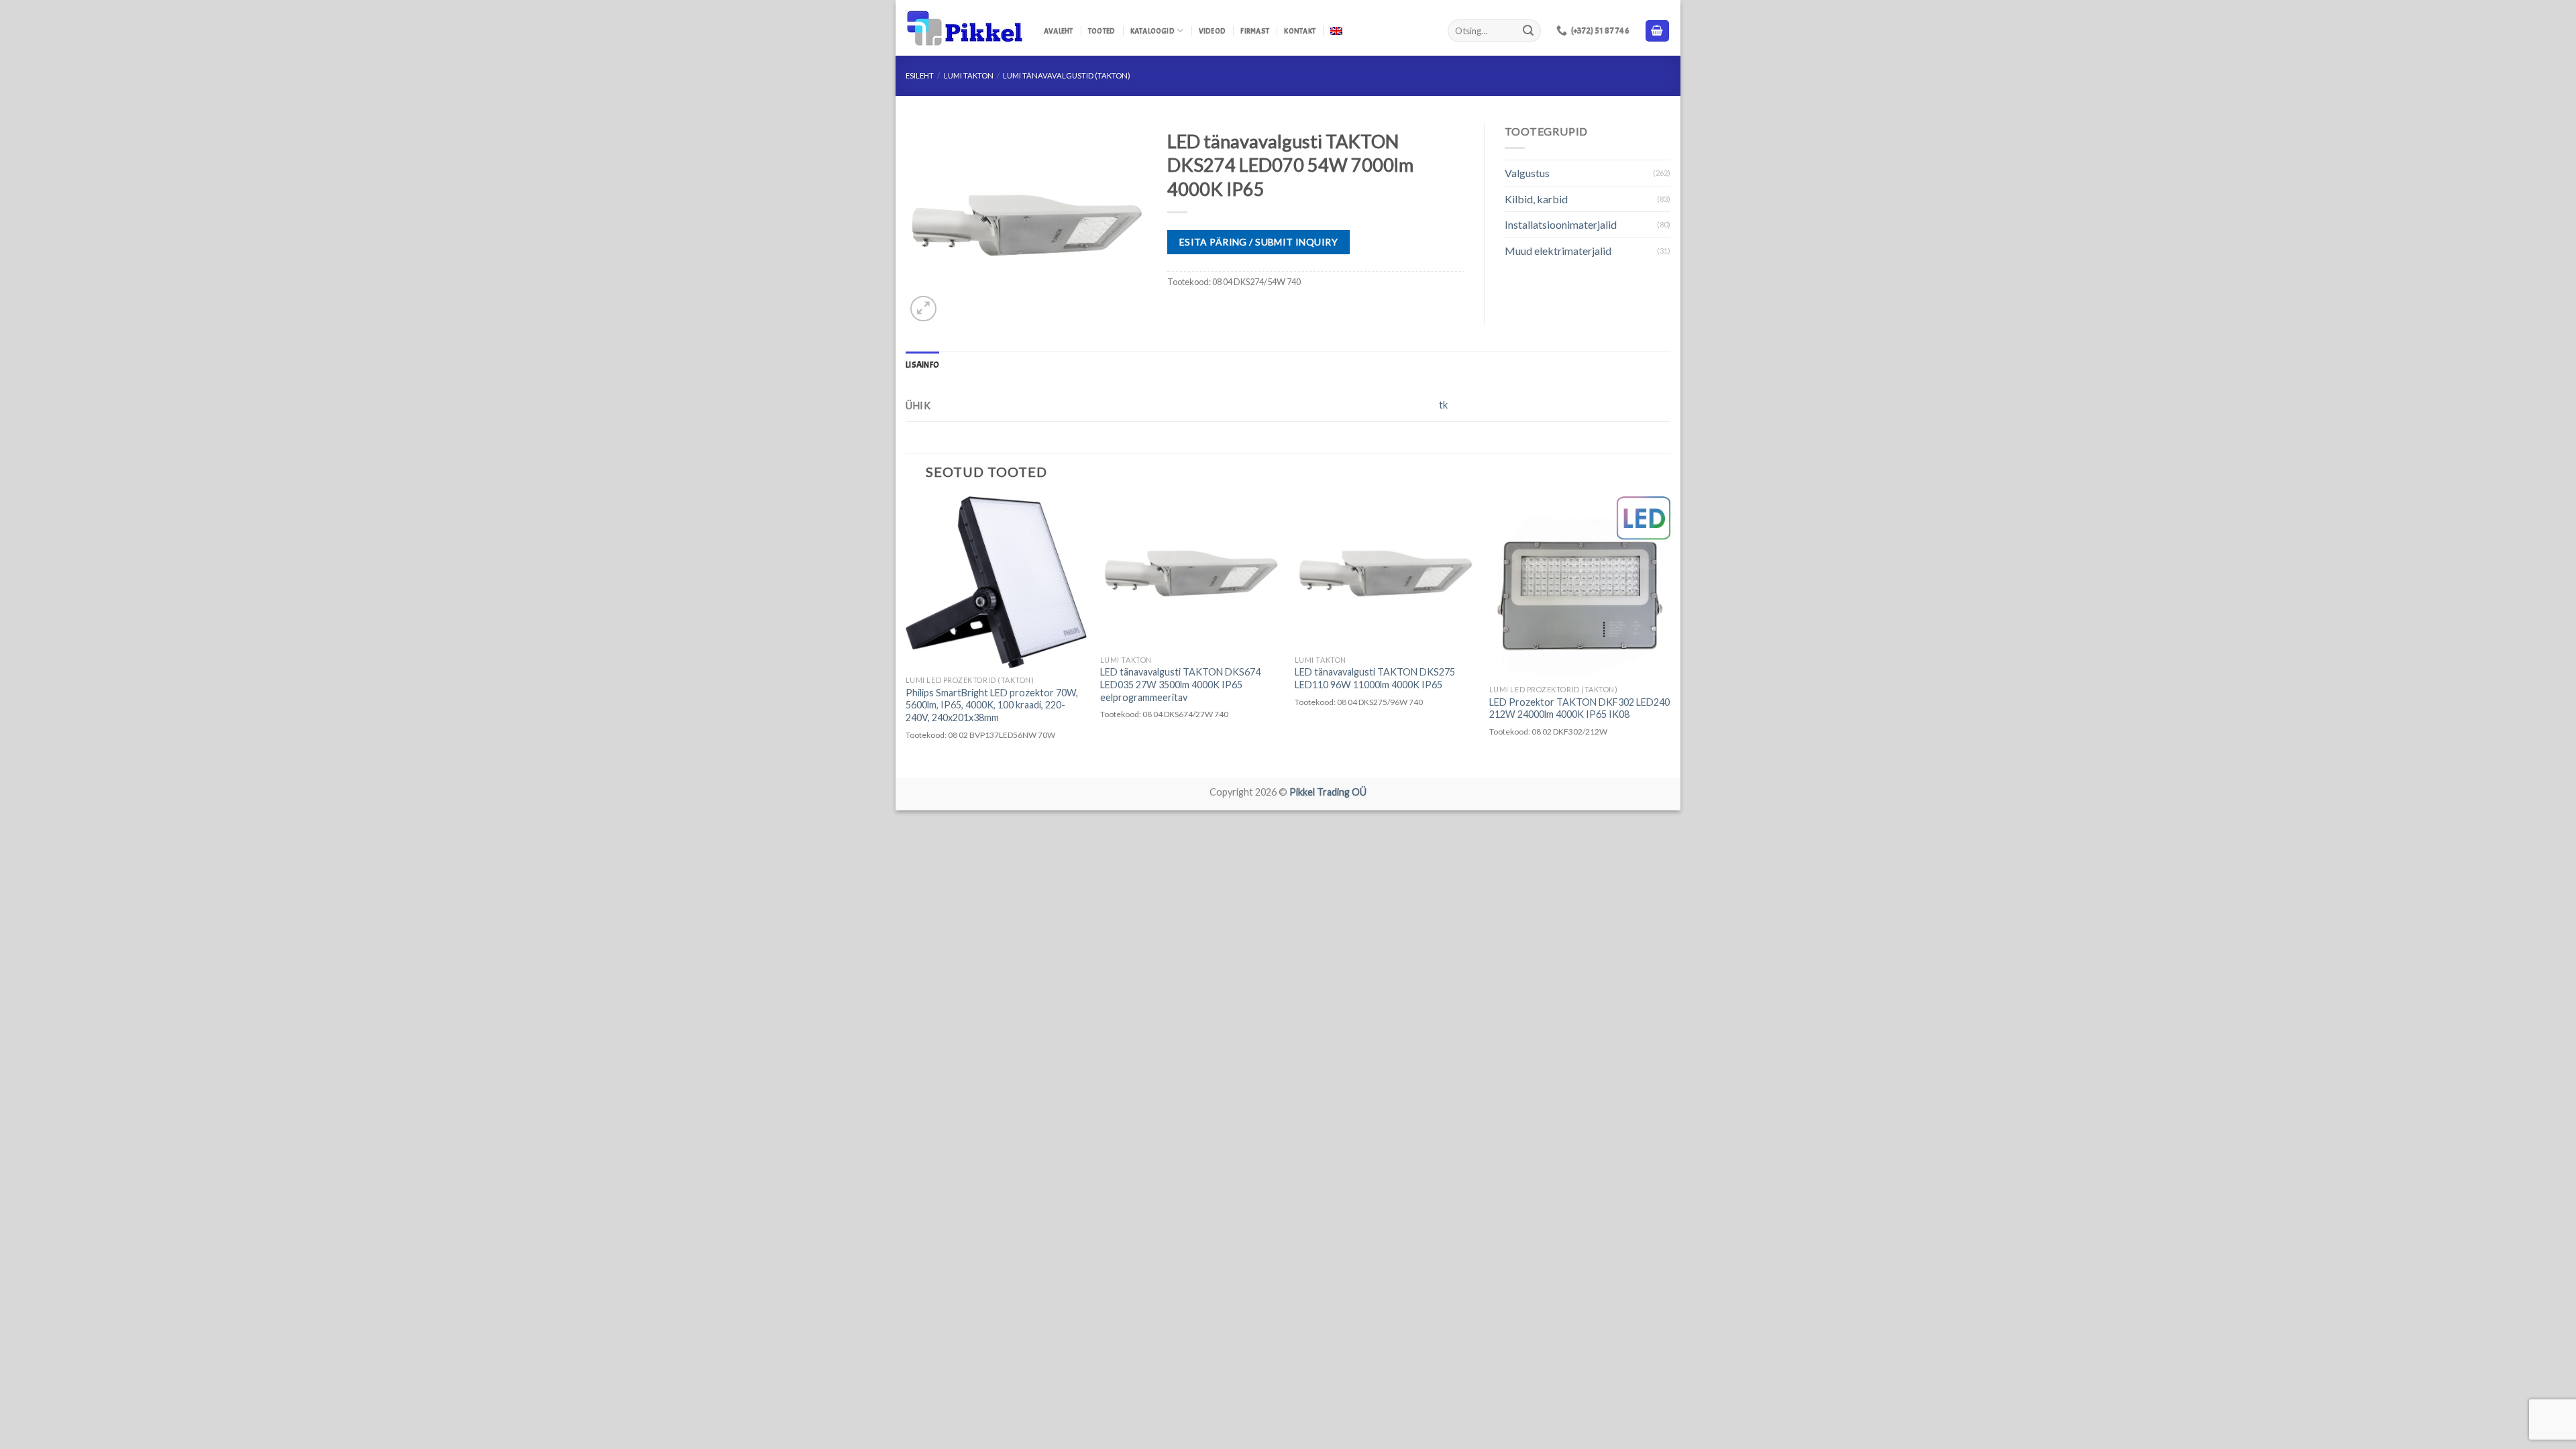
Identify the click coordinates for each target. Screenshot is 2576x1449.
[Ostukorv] (1658, 31)
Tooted (1102, 31)
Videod (1212, 31)
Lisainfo (922, 365)
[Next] (1670, 636)
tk (1443, 405)
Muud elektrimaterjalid (1558, 251)
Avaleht (1059, 31)
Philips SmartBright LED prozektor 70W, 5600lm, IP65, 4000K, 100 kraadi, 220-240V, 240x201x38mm (992, 705)
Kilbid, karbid (1536, 199)
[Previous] (906, 636)
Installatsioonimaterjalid (1561, 224)
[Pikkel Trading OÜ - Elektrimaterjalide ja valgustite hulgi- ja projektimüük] (965, 28)
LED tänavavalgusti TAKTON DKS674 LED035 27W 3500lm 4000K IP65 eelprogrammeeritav (1180, 684)
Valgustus (1527, 173)
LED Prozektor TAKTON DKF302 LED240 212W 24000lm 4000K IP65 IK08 (1579, 708)
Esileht (920, 75)
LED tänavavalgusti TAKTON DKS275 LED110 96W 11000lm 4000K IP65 (1375, 678)
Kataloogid (1152, 31)
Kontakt (1300, 31)
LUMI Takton (969, 75)
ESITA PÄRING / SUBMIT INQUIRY (1258, 242)
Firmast (1255, 31)
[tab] (922, 365)
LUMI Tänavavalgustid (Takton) (1067, 75)
